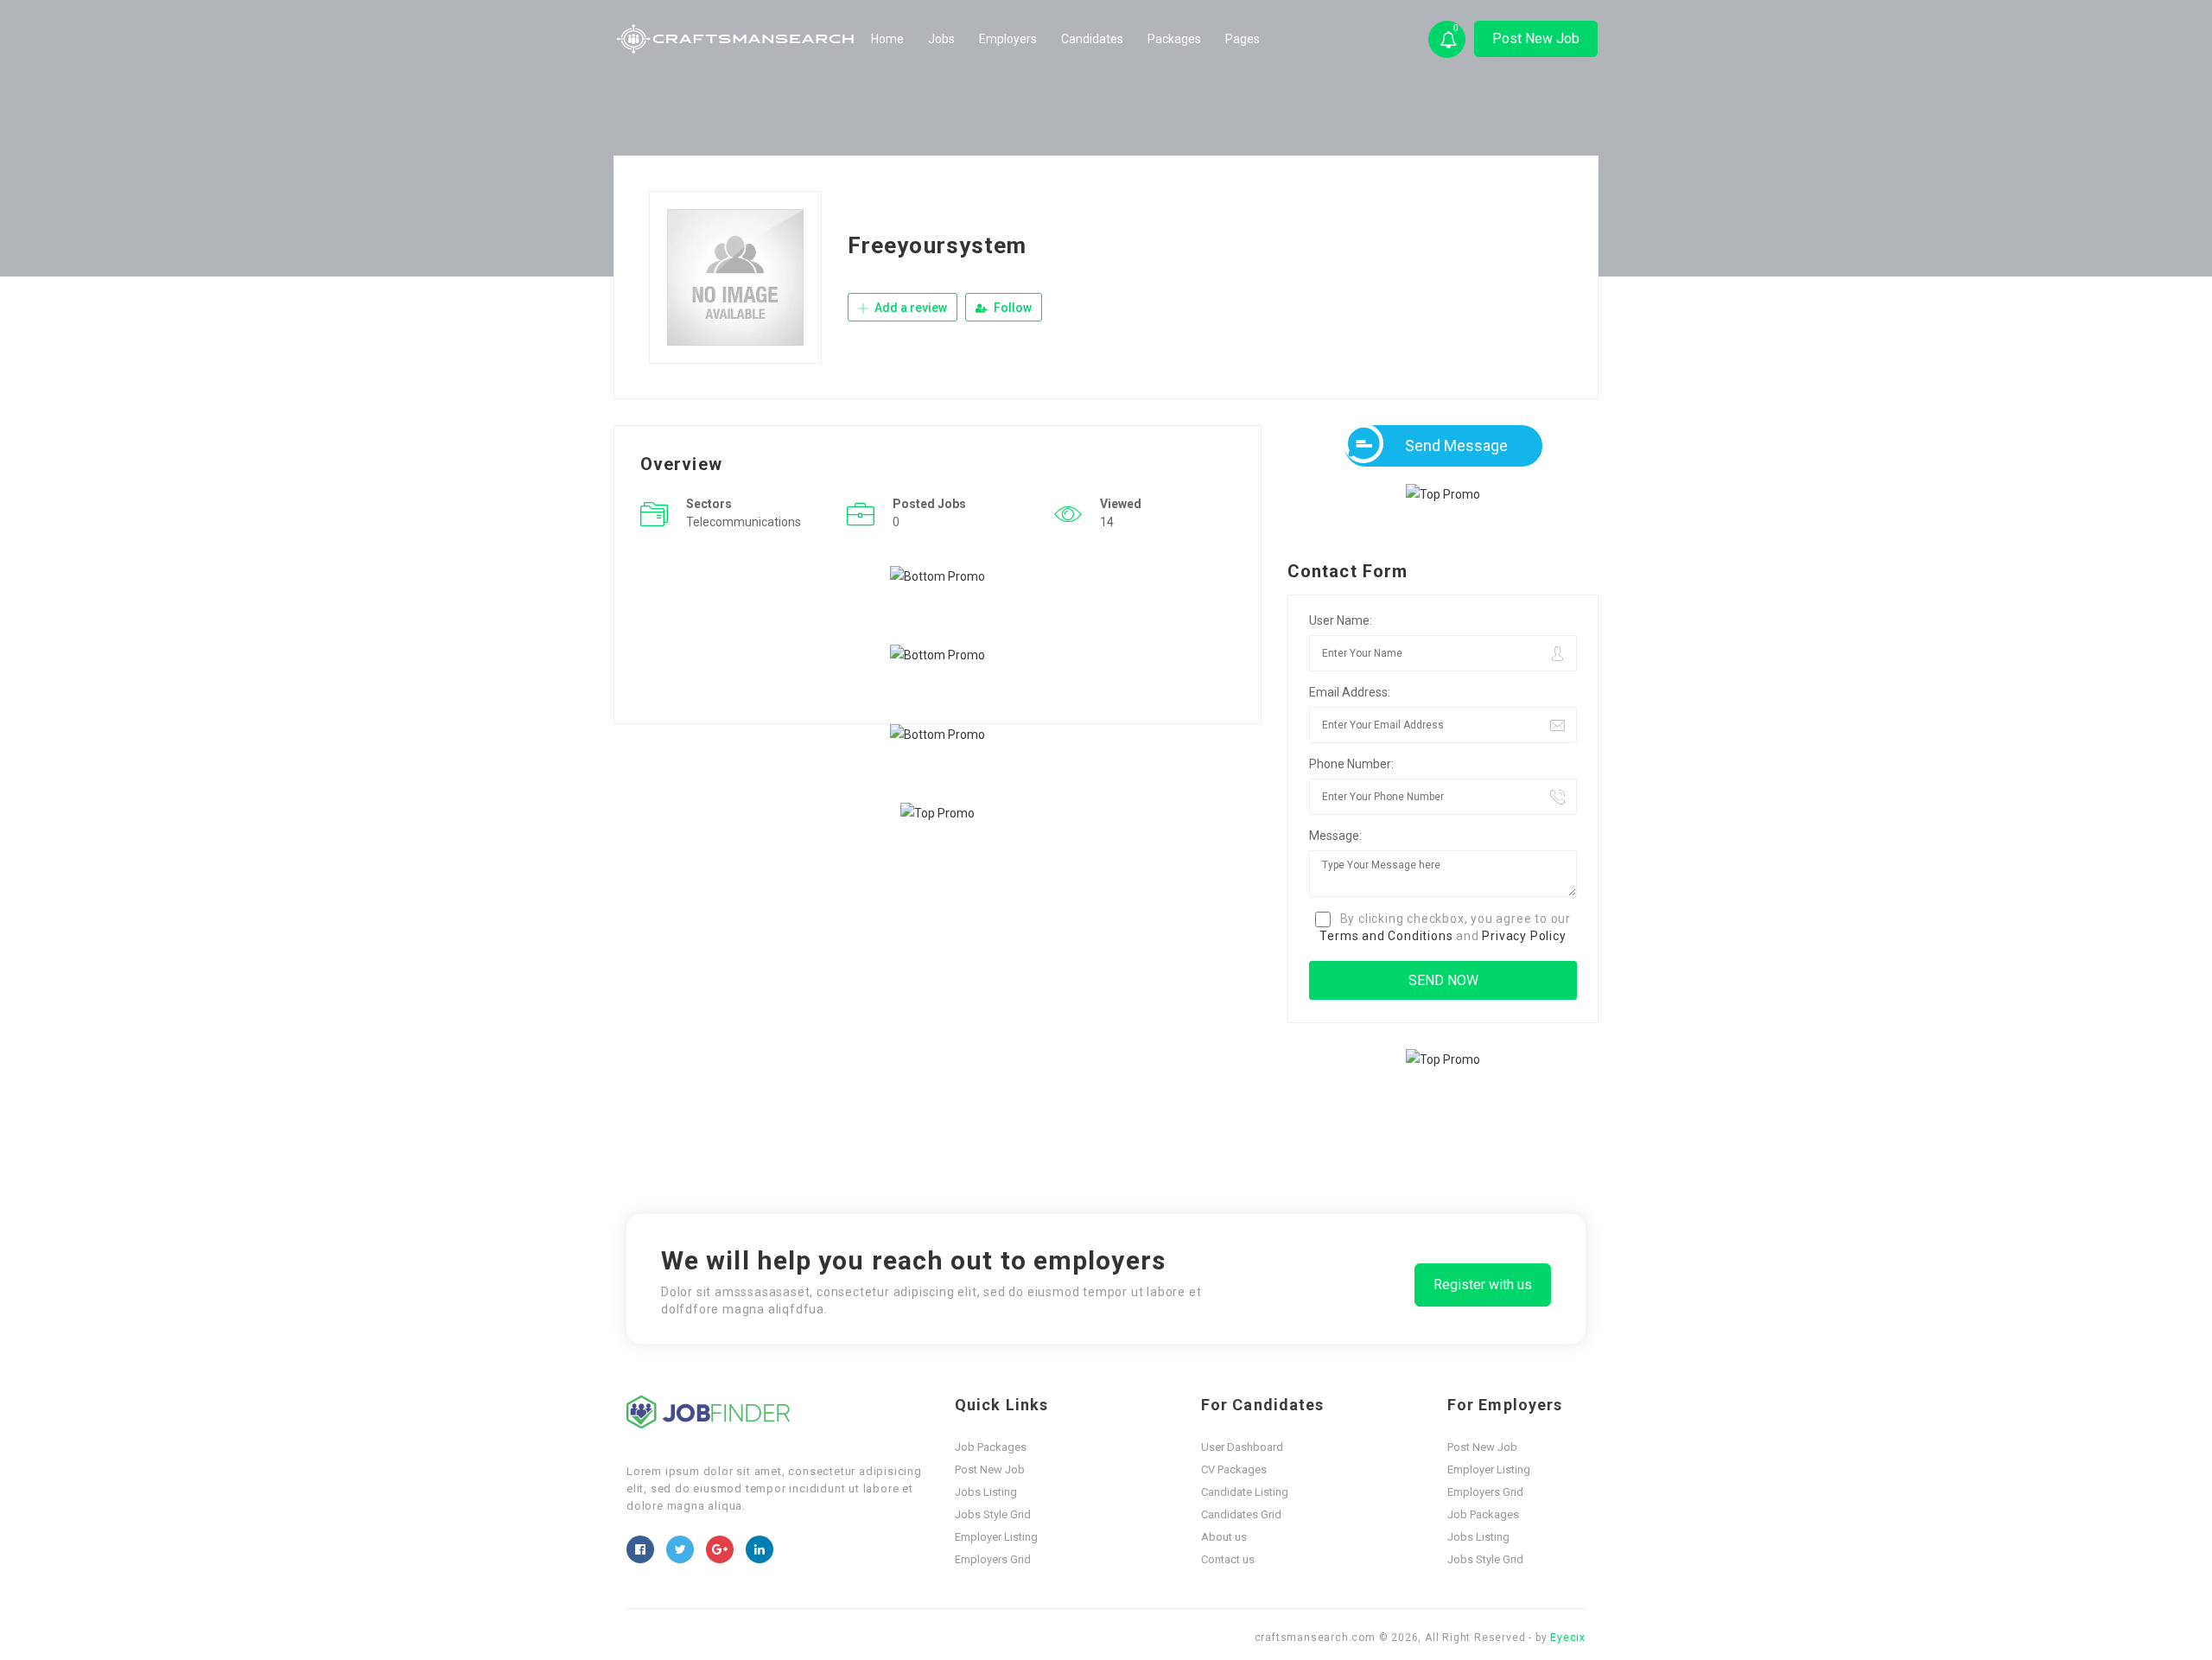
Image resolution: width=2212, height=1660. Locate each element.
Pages (1243, 39)
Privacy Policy (1524, 936)
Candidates (1092, 39)
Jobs (941, 39)
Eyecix (1568, 1638)
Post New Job (1536, 38)
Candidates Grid (1241, 1514)
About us (1224, 1537)
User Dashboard (1242, 1447)
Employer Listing (996, 1537)
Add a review (909, 308)
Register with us (1483, 1285)
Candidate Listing (1245, 1492)
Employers (1008, 39)
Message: (1335, 836)
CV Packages (1234, 1469)
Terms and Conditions (1386, 936)
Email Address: (1350, 692)
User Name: (1341, 620)
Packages (1174, 39)
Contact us (1228, 1559)
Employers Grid (993, 1559)
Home (887, 39)
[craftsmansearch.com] (737, 39)
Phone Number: (1351, 764)
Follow (1011, 308)
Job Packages (991, 1447)
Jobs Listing (986, 1492)
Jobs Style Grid (993, 1514)
